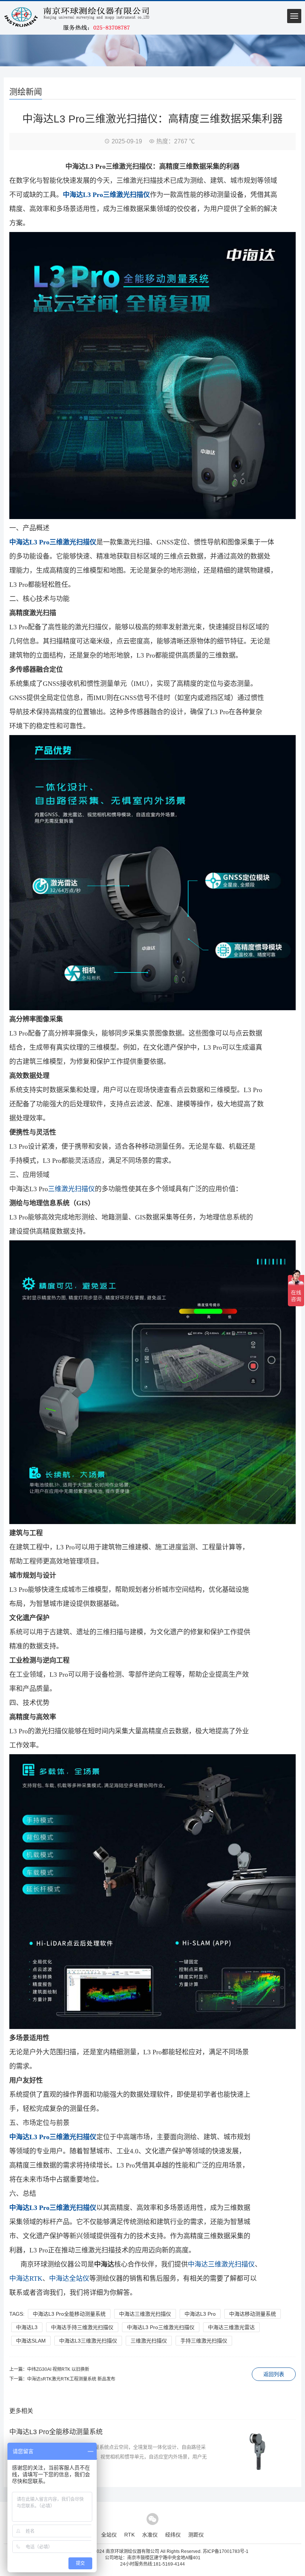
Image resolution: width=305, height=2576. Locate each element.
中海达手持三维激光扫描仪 (82, 2327)
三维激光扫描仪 (71, 1189)
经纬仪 (173, 2535)
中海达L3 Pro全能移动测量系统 (69, 2314)
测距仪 (196, 2535)
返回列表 (274, 2374)
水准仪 (150, 2535)
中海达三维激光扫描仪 (221, 2264)
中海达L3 (27, 2327)
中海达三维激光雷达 (231, 2327)
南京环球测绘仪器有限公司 (132, 2551)
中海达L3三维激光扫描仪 (88, 2341)
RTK (129, 2535)
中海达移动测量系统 (253, 2314)
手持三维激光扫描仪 (204, 2341)
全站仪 (109, 2535)
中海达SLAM (31, 2341)
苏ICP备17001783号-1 (226, 2551)
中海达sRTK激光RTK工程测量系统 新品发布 (71, 2379)
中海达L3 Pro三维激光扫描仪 (161, 2327)
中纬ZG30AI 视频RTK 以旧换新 (58, 2369)
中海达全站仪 (69, 2278)
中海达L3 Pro (200, 2314)
